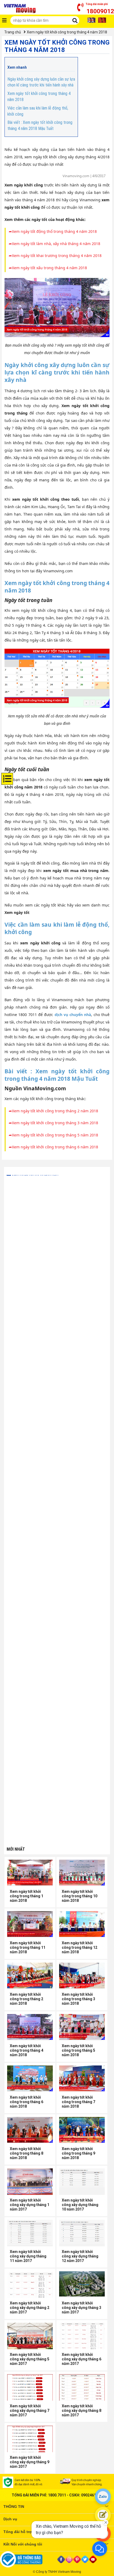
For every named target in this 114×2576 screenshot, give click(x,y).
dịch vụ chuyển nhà (73, 1015)
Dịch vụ (10, 2519)
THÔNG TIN (14, 2507)
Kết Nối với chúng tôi (23, 2544)
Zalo (103, 2496)
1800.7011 (57, 2495)
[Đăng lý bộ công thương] (28, 2559)
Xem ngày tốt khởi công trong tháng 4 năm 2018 (67, 32)
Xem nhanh (17, 67)
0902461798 (92, 2495)
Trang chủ (13, 32)
